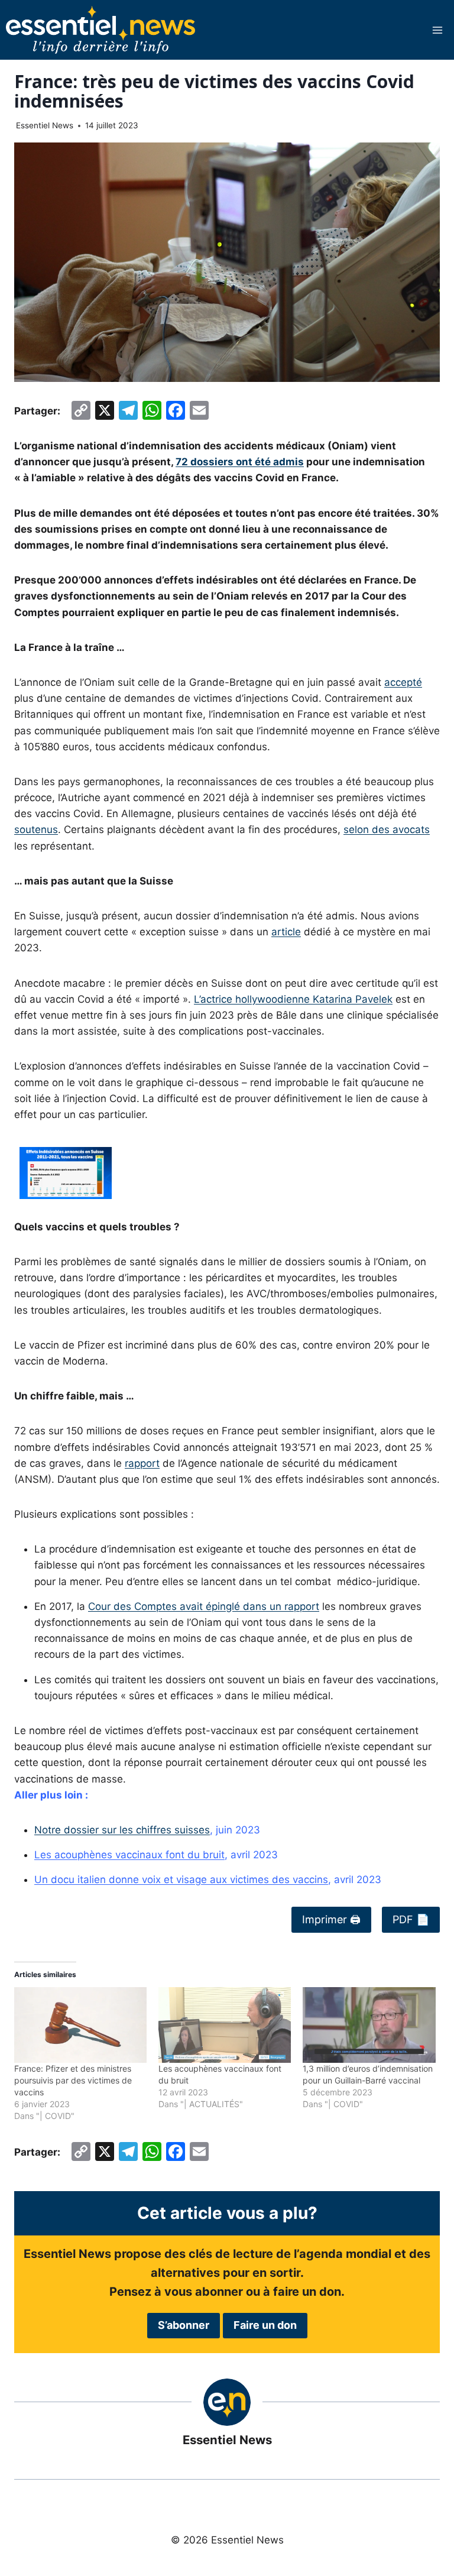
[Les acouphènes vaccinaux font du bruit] (225, 2025)
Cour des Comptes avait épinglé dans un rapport (204, 1606)
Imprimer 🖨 (331, 1919)
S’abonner (184, 2325)
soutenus (36, 829)
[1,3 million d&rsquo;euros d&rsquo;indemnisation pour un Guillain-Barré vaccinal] (369, 2025)
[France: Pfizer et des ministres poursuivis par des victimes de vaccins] (80, 2025)
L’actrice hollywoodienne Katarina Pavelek (293, 999)
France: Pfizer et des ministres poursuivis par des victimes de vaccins (73, 2080)
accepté (403, 682)
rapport (142, 1463)
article (286, 932)
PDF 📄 (411, 1919)
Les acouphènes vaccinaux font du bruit (129, 1855)
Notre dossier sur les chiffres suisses (122, 1830)
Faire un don (265, 2325)
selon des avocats (387, 829)
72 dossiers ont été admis (240, 462)
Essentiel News (45, 125)
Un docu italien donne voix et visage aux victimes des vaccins (181, 1880)
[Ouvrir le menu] (437, 30)
